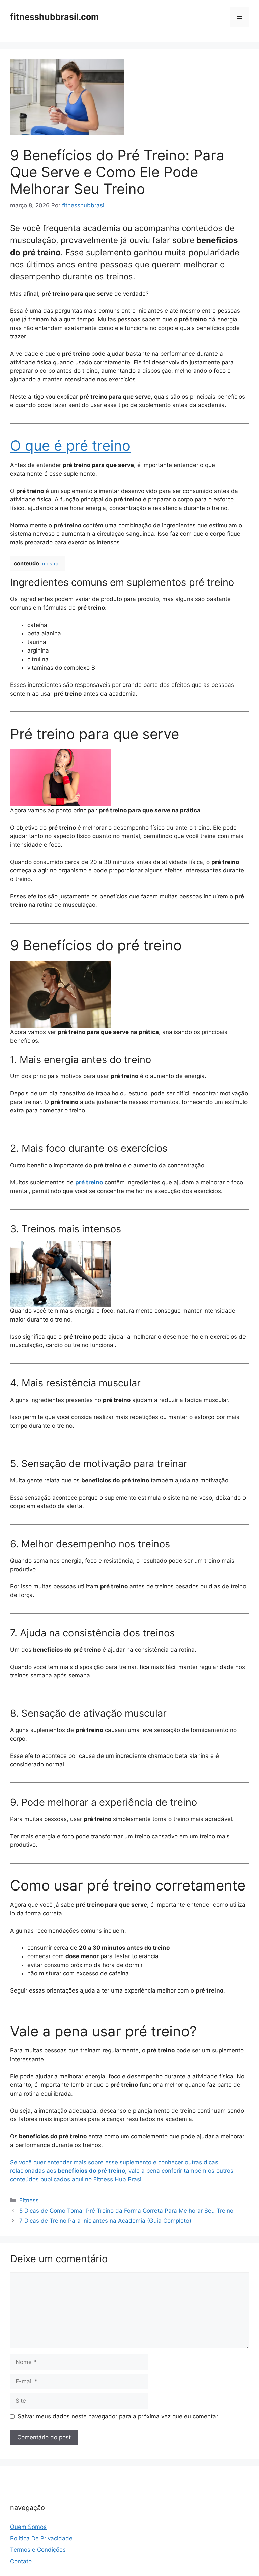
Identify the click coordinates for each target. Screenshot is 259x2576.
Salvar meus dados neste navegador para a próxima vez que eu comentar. (119, 2416)
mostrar (51, 564)
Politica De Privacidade (41, 2538)
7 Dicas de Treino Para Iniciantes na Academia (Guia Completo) (105, 2221)
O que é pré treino (70, 446)
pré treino (89, 1182)
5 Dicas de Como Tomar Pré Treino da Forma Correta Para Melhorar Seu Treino (126, 2211)
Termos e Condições (38, 2550)
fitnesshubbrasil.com (54, 17)
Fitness (29, 2200)
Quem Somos (28, 2527)
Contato (21, 2561)
